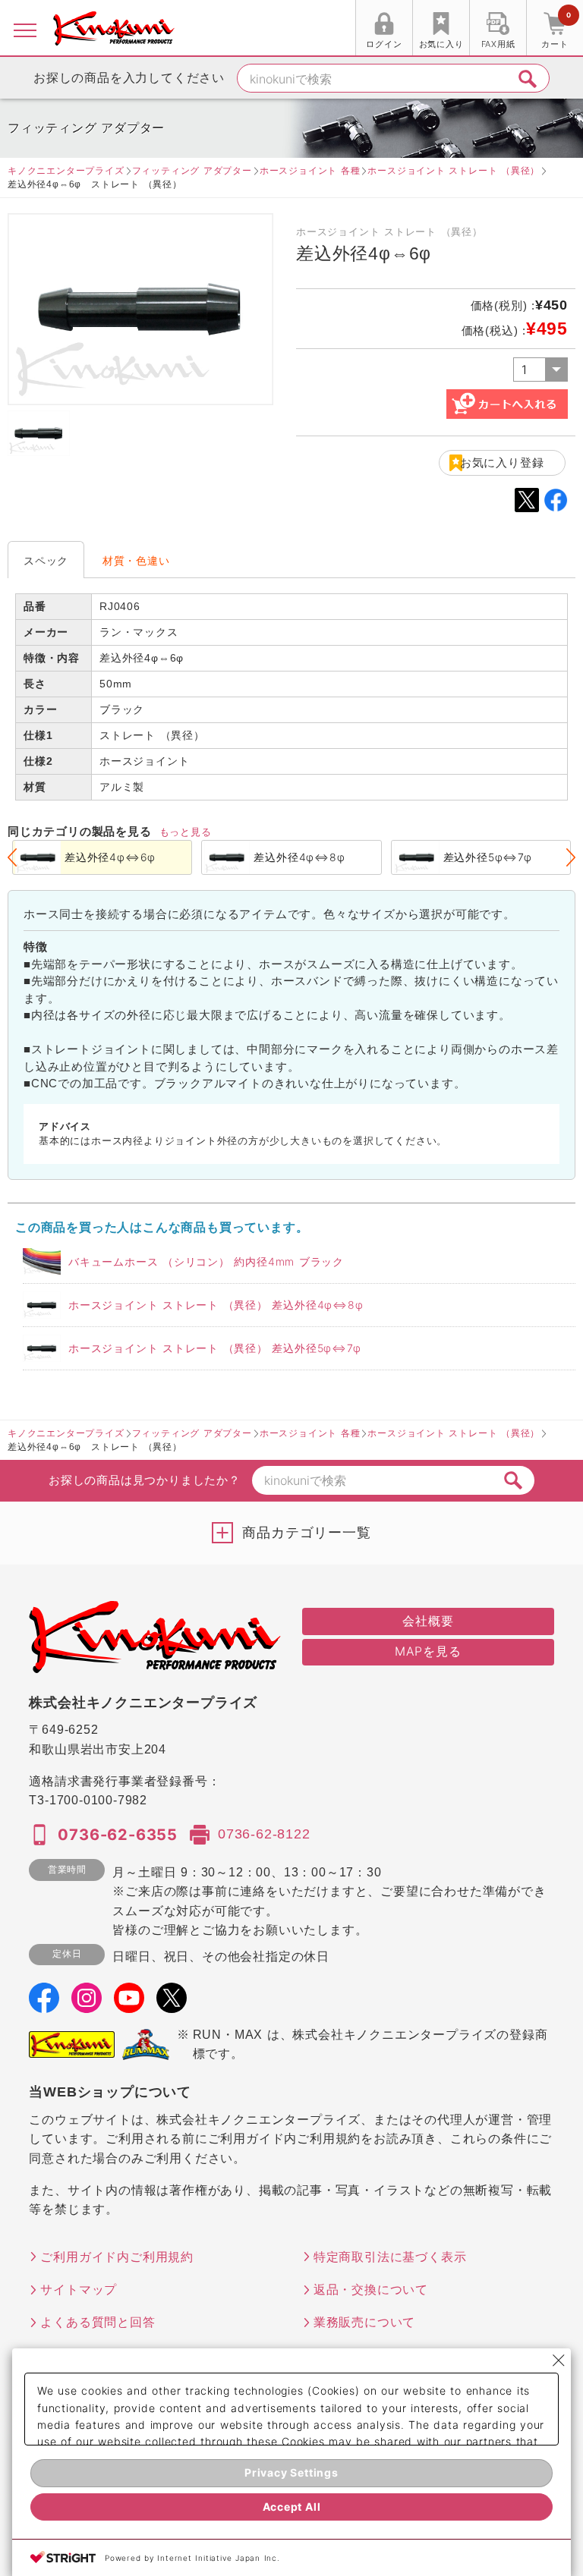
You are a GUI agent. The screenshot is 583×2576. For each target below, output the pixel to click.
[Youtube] (129, 2002)
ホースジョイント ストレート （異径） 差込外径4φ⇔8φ (216, 1305)
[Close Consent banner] (559, 2361)
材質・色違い (136, 560)
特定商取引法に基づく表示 (390, 2257)
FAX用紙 (498, 44)
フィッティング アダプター (192, 170)
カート (556, 30)
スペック (46, 560)
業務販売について (364, 2322)
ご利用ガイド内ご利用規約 (117, 2257)
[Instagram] (87, 2002)
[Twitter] (172, 2002)
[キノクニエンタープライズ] (114, 29)
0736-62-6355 (118, 1835)
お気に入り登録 (502, 462)
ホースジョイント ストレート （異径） (454, 170)
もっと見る (186, 832)
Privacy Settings (291, 2472)
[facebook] (44, 2002)
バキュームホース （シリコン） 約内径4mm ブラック (206, 1261)
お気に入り (441, 44)
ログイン (384, 44)
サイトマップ (79, 2289)
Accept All (292, 2507)
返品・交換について (371, 2289)
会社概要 (428, 1621)
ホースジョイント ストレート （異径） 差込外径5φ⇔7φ (215, 1348)
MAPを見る (428, 1651)
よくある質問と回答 (98, 2322)
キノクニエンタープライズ (66, 170)
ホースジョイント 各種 (310, 170)
